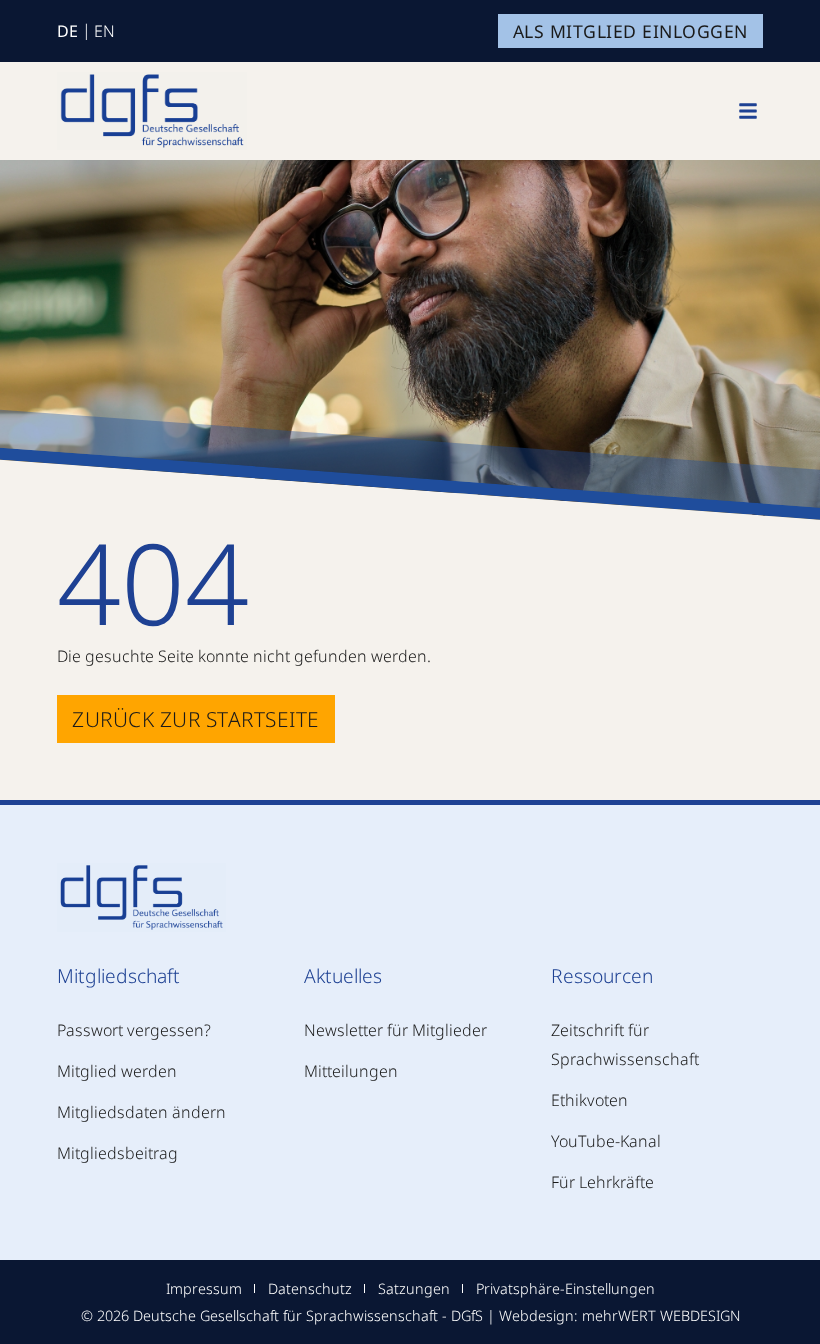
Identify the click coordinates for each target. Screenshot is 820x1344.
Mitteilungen (351, 1071)
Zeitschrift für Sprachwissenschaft (625, 1044)
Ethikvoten (589, 1100)
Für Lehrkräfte (602, 1182)
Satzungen (414, 1288)
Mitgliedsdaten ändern (141, 1112)
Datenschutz (310, 1288)
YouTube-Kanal (606, 1141)
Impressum (204, 1288)
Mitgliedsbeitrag (117, 1153)
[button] (748, 111)
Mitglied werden (117, 1071)
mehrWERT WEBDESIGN (661, 1315)
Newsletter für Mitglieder (395, 1030)
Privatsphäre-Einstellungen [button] (565, 1288)
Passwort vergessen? (134, 1030)
